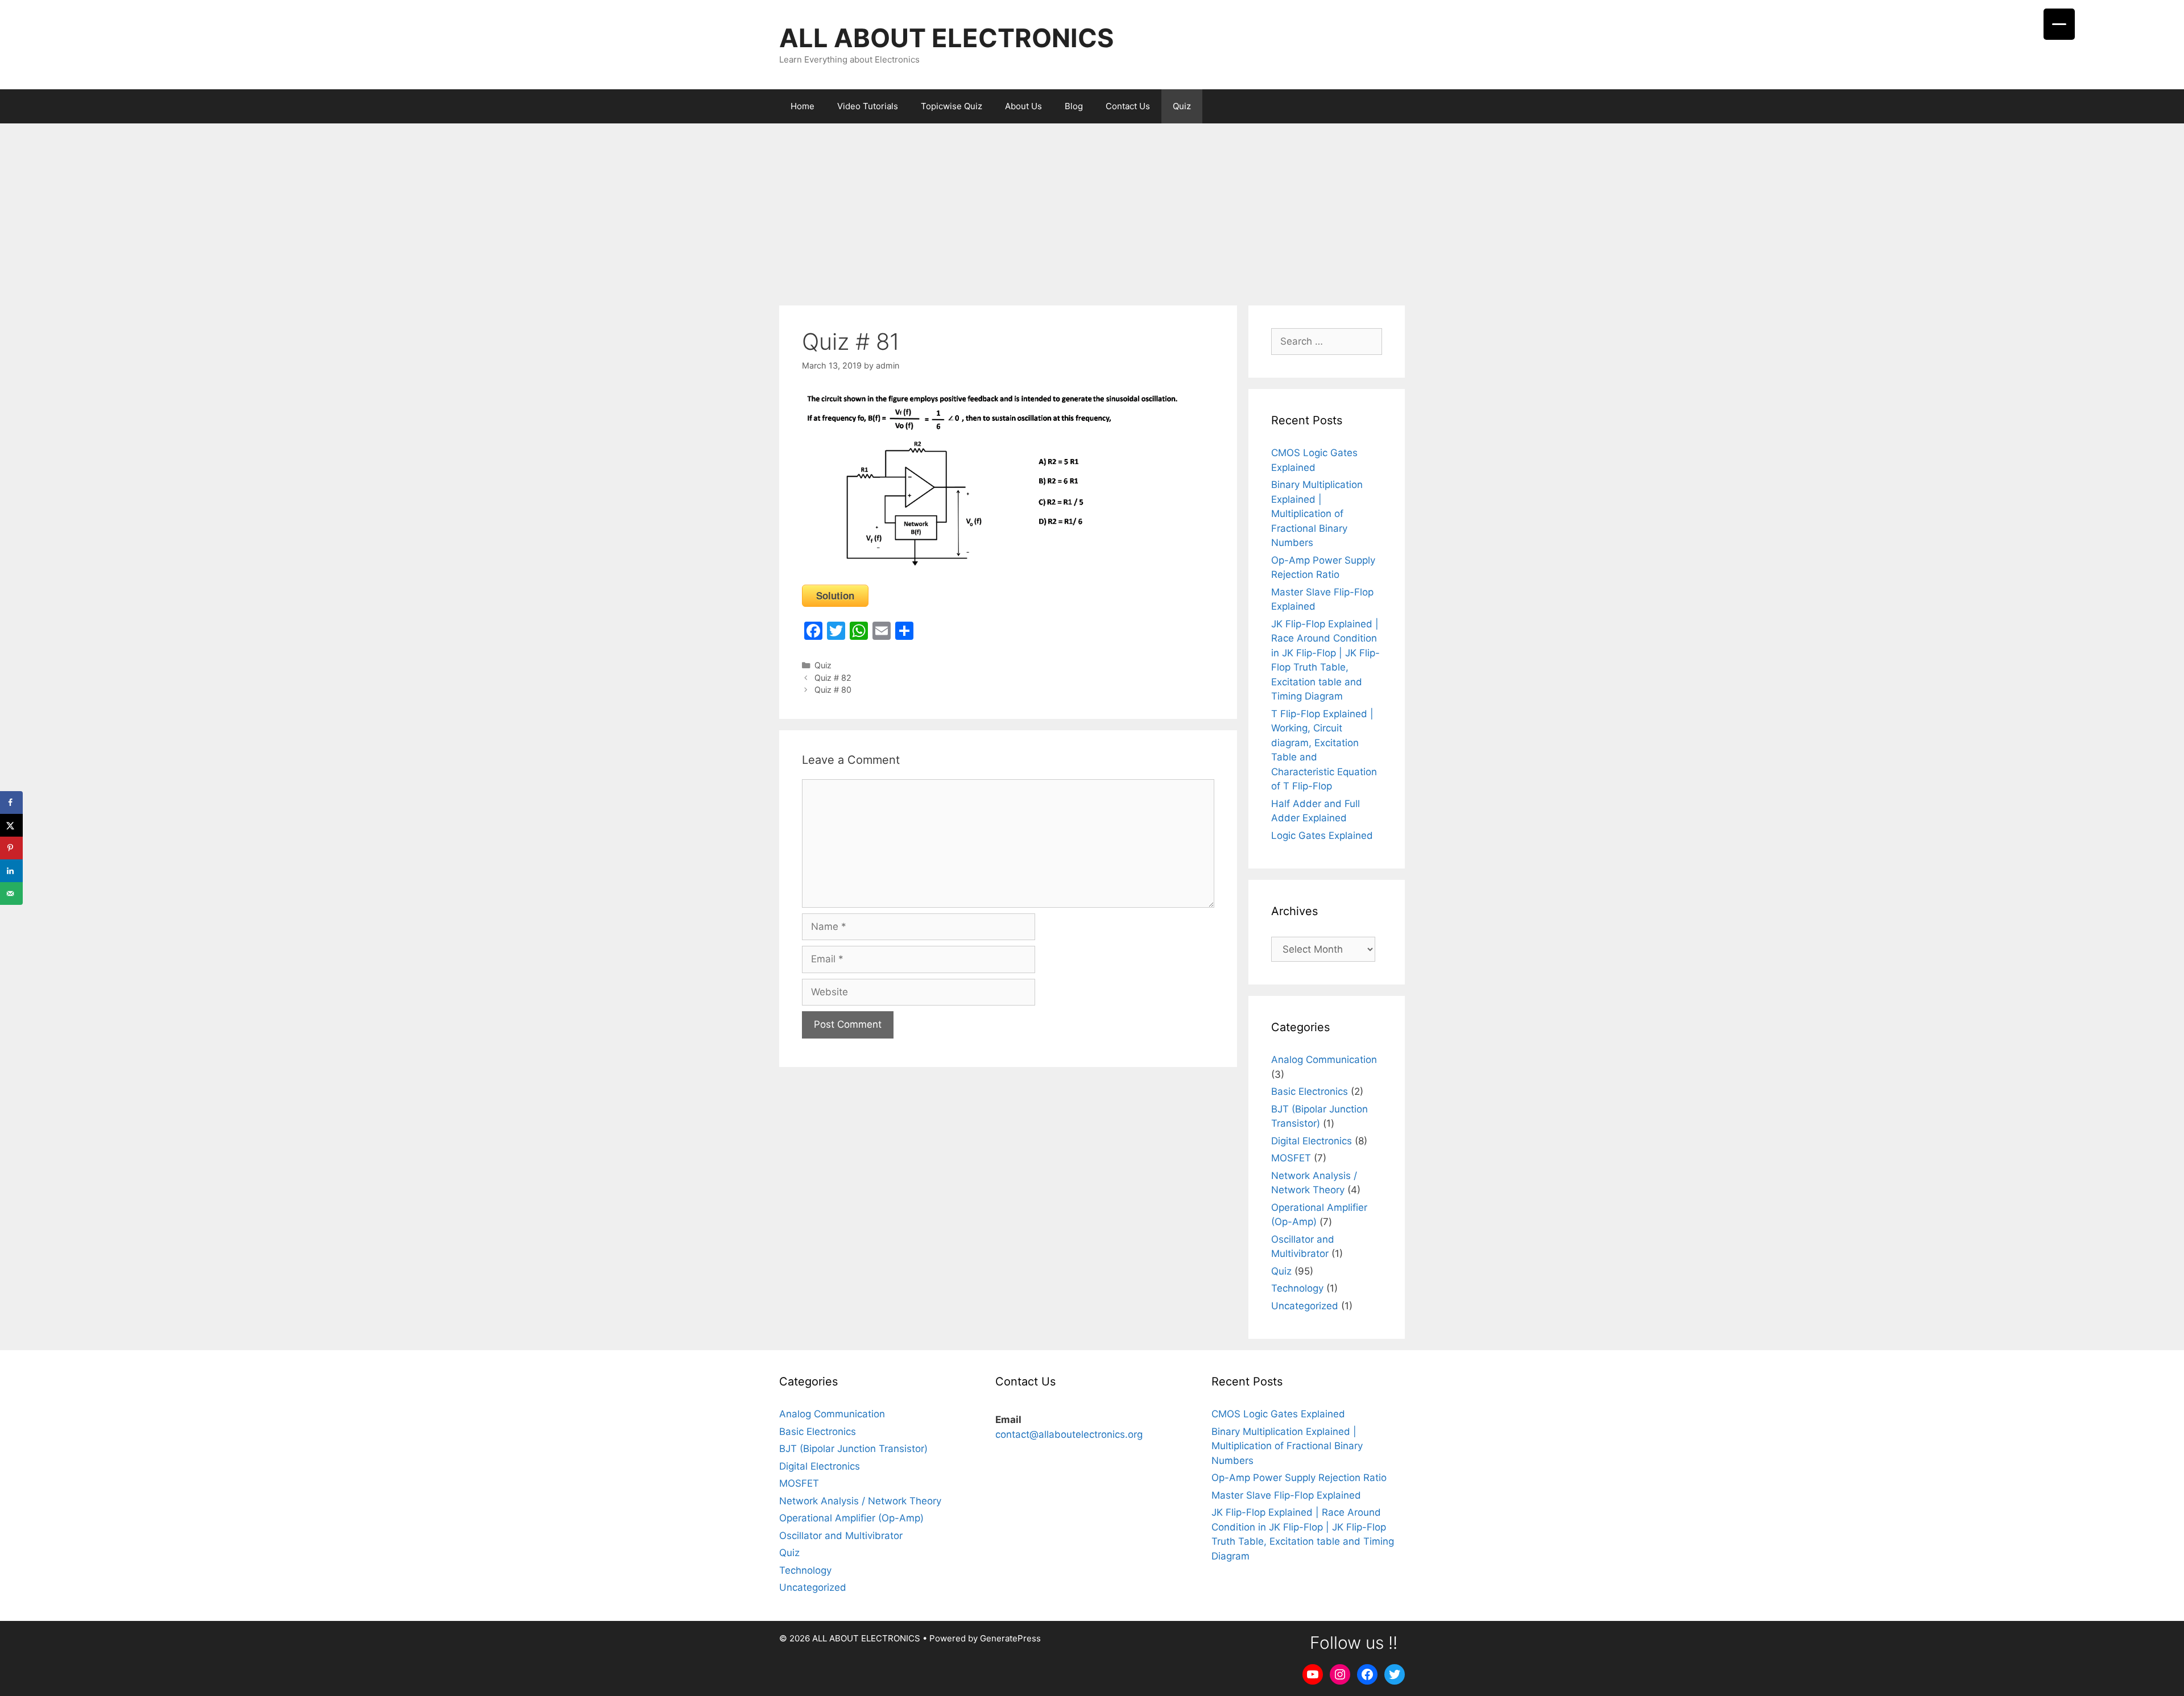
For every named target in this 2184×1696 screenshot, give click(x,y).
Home (803, 106)
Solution (835, 595)
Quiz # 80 (833, 690)
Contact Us (1128, 106)
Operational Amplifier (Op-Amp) (851, 1518)
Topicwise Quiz (952, 106)
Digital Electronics (1312, 1141)
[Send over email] (11, 893)
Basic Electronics (1310, 1091)
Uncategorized (1305, 1306)
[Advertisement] (1092, 209)
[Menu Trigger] (2059, 24)
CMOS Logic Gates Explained (1278, 1414)
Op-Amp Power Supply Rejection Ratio (1299, 1478)
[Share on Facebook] (11, 803)
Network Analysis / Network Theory (860, 1501)
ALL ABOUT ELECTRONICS (946, 38)
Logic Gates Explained (1322, 835)
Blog (1074, 106)
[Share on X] (11, 825)
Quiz (1182, 106)
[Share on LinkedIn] (11, 871)
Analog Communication (1324, 1060)
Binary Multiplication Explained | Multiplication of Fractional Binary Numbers (1317, 514)
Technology (1297, 1288)
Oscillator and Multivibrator (841, 1536)
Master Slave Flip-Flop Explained (1286, 1495)
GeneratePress (1010, 1638)
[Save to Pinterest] (11, 848)
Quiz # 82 (833, 678)
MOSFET (1291, 1158)
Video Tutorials (868, 106)
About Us (1023, 106)
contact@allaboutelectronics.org (1069, 1434)
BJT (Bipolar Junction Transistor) (853, 1449)
